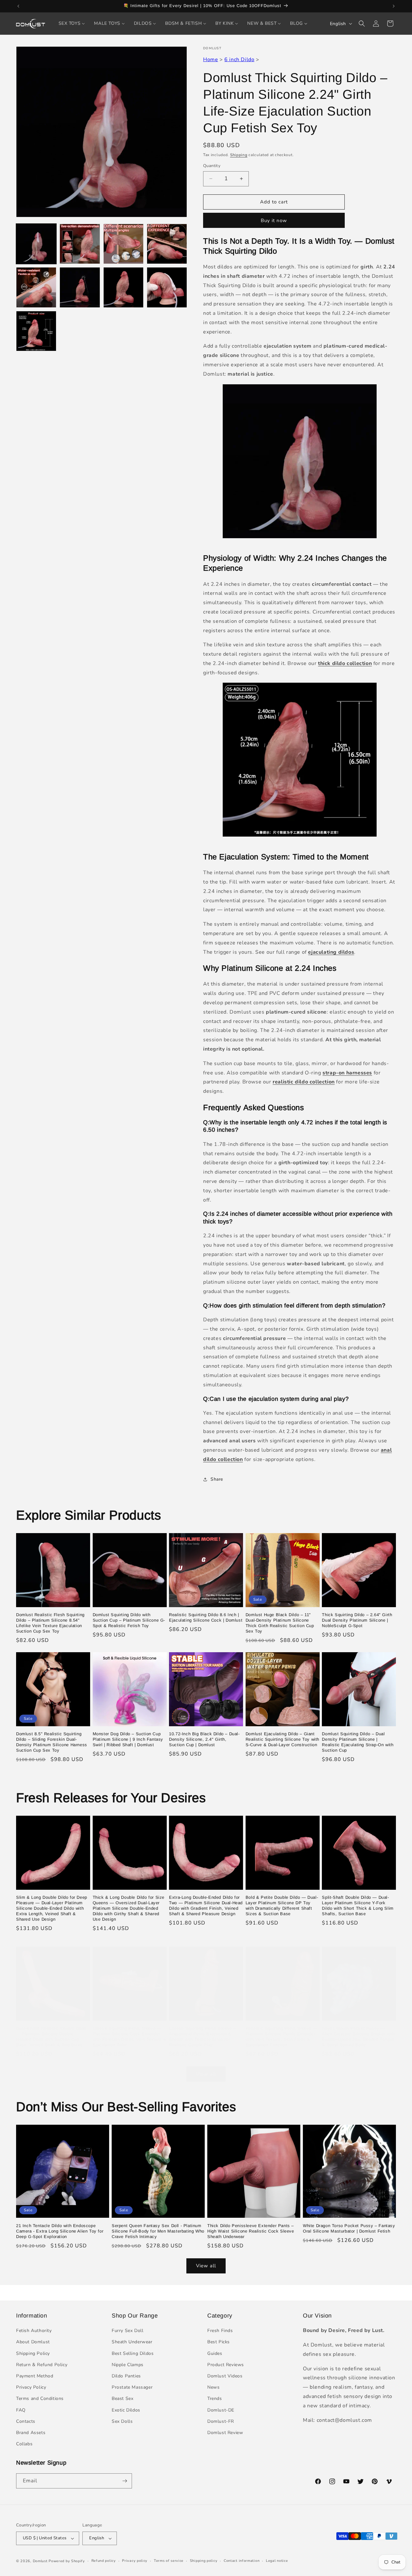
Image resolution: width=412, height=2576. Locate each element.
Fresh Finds (220, 2331)
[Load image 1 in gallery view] (36, 244)
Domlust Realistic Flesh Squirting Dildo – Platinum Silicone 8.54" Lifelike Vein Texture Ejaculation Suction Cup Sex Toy (50, 1623)
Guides (215, 2353)
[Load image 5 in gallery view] (36, 287)
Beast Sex (122, 2398)
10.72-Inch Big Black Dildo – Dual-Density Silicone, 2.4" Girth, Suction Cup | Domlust (204, 1739)
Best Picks (219, 2342)
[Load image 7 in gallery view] (123, 287)
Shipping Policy (33, 2353)
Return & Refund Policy (42, 2365)
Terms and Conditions (40, 2398)
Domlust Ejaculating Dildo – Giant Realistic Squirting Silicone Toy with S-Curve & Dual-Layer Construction (282, 1739)
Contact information (242, 2561)
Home (211, 60)
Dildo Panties (126, 2376)
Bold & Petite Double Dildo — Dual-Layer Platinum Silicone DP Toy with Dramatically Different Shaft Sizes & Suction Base (282, 1906)
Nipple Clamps (128, 2365)
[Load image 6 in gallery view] (80, 287)
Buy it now (274, 220)
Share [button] (217, 1479)
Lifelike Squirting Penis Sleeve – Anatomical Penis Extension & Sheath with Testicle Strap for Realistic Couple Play (202, 2037)
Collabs (24, 2444)
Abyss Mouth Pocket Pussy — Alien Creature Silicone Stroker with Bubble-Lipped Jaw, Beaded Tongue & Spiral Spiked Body (358, 2037)
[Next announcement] (394, 6)
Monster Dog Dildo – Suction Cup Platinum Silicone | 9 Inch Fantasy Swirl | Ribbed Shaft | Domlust (128, 1739)
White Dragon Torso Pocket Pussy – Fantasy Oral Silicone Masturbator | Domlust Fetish (349, 2228)
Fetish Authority (34, 2331)
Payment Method (35, 2376)
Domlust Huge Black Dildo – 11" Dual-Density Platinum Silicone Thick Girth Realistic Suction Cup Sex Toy (280, 1623)
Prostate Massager (132, 2387)
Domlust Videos (225, 2376)
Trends (215, 2398)
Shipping (239, 155)
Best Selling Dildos (133, 2353)
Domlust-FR (221, 2421)
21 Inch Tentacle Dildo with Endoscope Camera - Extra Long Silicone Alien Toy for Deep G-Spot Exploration (60, 2231)
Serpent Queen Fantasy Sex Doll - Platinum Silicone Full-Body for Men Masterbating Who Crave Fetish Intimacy (158, 2231)
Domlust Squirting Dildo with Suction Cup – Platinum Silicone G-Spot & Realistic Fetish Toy (129, 1620)
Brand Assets (31, 2433)
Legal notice (277, 2561)
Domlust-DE (221, 2410)
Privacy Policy (31, 2387)
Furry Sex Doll (127, 2331)
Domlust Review (225, 2433)
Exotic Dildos (126, 2410)
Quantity (212, 166)
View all (206, 2074)
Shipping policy (204, 2561)
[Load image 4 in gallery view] (167, 244)
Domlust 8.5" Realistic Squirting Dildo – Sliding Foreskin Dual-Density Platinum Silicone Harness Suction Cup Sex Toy (52, 1742)
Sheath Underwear (132, 2342)
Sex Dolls (122, 2421)
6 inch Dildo (239, 60)
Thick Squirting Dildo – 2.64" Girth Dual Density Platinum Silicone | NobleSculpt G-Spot (357, 1620)
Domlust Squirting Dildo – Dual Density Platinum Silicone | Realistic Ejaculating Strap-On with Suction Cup (358, 1742)
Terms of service (169, 2561)
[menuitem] (72, 23)
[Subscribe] (125, 2481)
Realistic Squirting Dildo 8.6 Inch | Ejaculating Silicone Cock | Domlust (206, 1617)
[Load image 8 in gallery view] (167, 287)
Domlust (40, 2561)
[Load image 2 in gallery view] (80, 244)
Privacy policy (135, 2561)
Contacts (26, 2421)
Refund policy (104, 2561)
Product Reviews (226, 2365)
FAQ (21, 2410)
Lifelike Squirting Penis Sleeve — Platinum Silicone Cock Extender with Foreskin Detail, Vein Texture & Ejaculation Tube (130, 2037)
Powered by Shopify (67, 2561)
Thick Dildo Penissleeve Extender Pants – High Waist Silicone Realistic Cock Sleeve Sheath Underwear (251, 2231)
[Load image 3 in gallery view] (123, 244)
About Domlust (33, 2342)
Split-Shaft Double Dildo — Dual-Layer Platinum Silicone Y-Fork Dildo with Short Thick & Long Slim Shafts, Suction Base (358, 1906)
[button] (362, 23)
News (213, 2387)
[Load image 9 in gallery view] (36, 331)
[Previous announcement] (18, 6)
